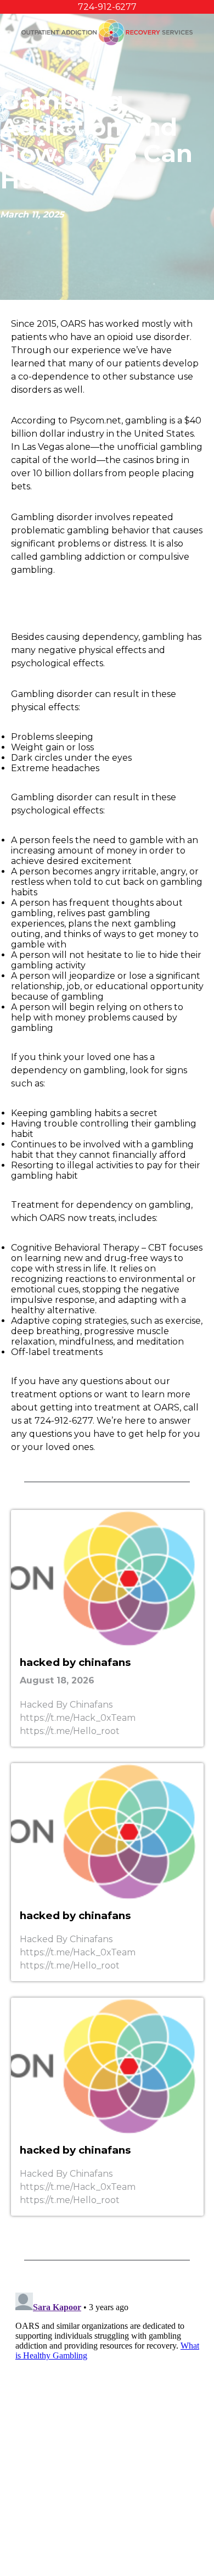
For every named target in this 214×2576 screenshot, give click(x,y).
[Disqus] (107, 2426)
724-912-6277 (107, 7)
